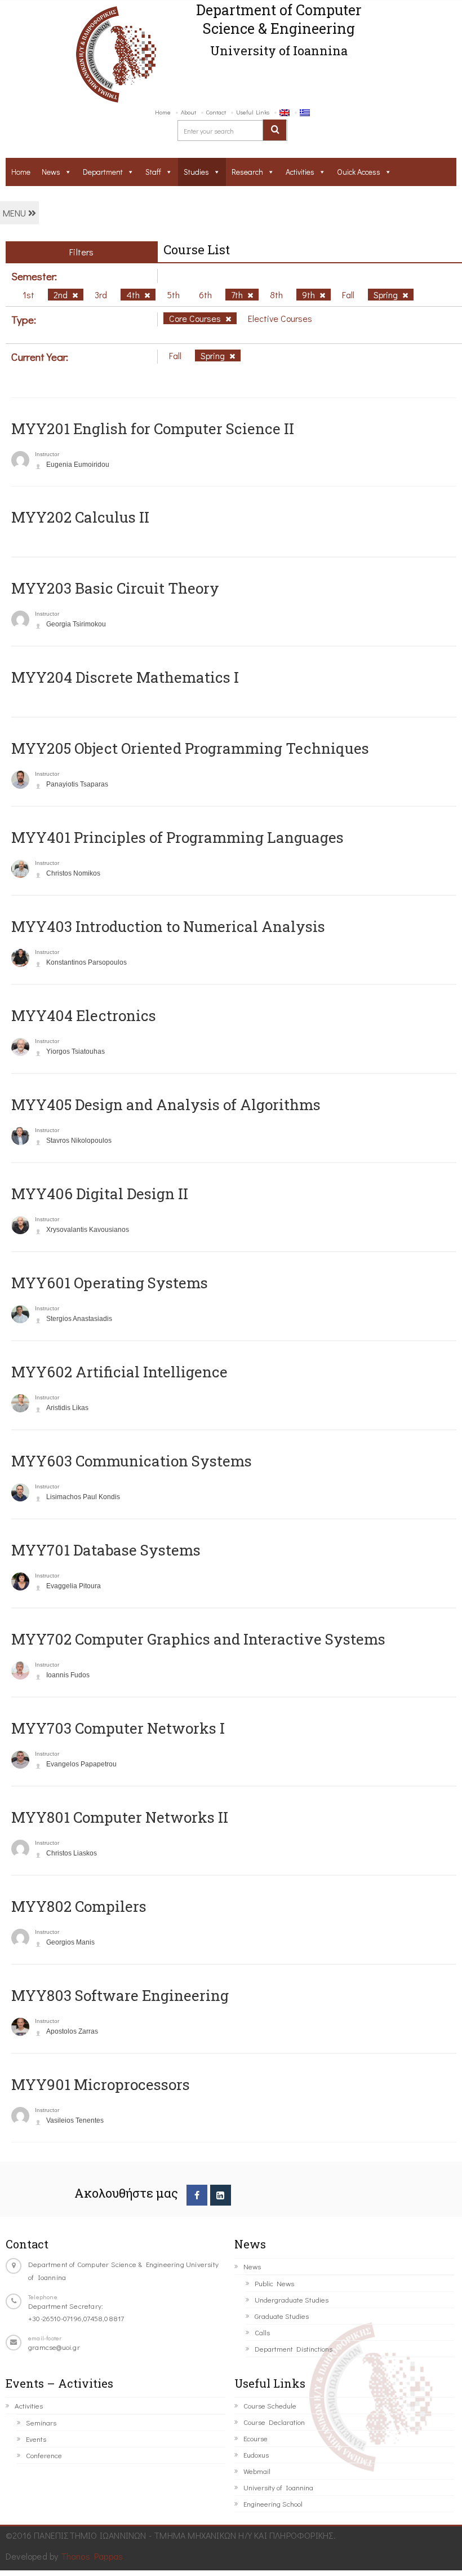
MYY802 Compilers (79, 1906)
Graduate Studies (282, 2316)
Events (36, 2439)
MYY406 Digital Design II (100, 1194)
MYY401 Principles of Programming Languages (177, 837)
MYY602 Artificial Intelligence (119, 1372)
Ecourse (256, 2438)
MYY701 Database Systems (106, 1550)
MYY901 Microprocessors (101, 2084)
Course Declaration (274, 2422)
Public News (274, 2283)
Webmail (257, 2471)
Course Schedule (270, 2405)
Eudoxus (256, 2455)
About (188, 112)
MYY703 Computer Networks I (118, 1728)
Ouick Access (359, 172)
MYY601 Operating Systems (110, 1283)
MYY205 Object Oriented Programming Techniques (190, 748)
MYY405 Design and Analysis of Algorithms (166, 1104)
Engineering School (273, 2504)
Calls (262, 2332)
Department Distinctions (294, 2349)
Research (247, 172)
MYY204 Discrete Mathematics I (125, 677)
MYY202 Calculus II (80, 517)
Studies (196, 172)
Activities (300, 172)
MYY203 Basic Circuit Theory (115, 588)
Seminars (41, 2422)
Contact (216, 112)
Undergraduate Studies (292, 2299)
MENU (15, 213)
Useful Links (253, 112)
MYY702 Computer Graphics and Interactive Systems (198, 1639)
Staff (153, 172)
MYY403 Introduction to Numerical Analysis (168, 926)
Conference (44, 2455)
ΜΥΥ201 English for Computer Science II (153, 428)
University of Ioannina (278, 2487)
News (51, 172)
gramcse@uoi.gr (54, 2347)
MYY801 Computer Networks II (120, 1817)
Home (163, 112)
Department (103, 172)
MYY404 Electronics (84, 1015)
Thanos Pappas (92, 2556)
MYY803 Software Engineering (120, 1995)
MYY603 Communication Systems (132, 1461)
